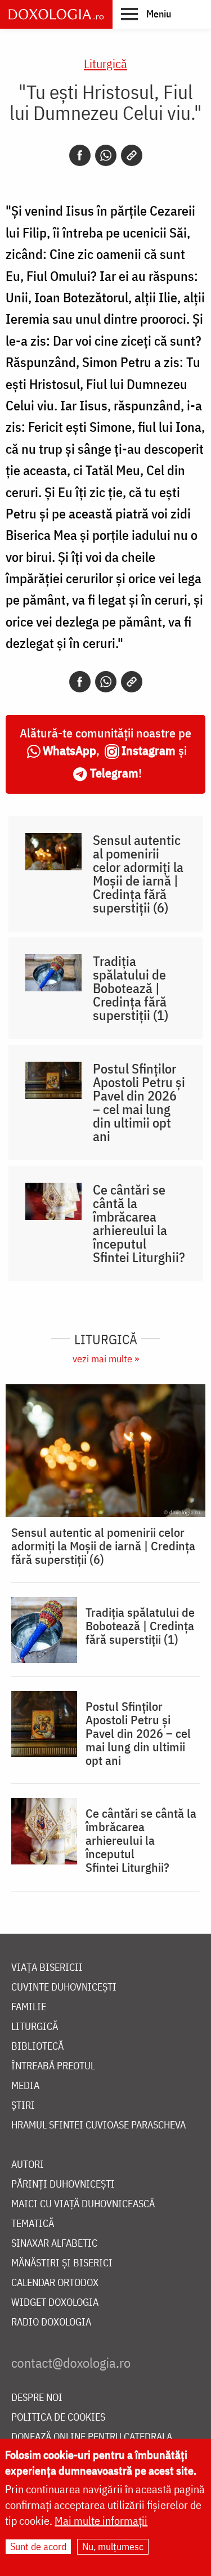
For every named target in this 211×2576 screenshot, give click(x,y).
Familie (29, 2007)
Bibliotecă (37, 2047)
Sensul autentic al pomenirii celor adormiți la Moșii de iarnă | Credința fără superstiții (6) (138, 874)
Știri (23, 2106)
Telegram (114, 773)
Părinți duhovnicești (63, 2184)
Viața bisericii (47, 1968)
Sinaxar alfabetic (54, 2244)
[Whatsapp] (106, 155)
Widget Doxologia (55, 2303)
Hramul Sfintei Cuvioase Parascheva (98, 2125)
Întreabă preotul (53, 2066)
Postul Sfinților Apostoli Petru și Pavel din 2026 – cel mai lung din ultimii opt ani (139, 1102)
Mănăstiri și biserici (62, 2263)
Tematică (33, 2224)
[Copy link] (132, 155)
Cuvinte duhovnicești (64, 1987)
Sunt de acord (38, 2546)
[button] (146, 14)
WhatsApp (69, 750)
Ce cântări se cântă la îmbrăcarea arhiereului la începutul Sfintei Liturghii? (139, 1223)
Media (25, 2086)
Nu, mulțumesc (113, 2546)
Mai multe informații (101, 2521)
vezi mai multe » (106, 1359)
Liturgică (105, 63)
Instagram (149, 750)
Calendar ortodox (55, 2283)
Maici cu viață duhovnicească (83, 2204)
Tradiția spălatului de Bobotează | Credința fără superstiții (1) (131, 988)
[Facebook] (80, 155)
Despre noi (37, 2398)
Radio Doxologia (51, 2322)
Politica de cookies (58, 2418)
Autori (28, 2165)
